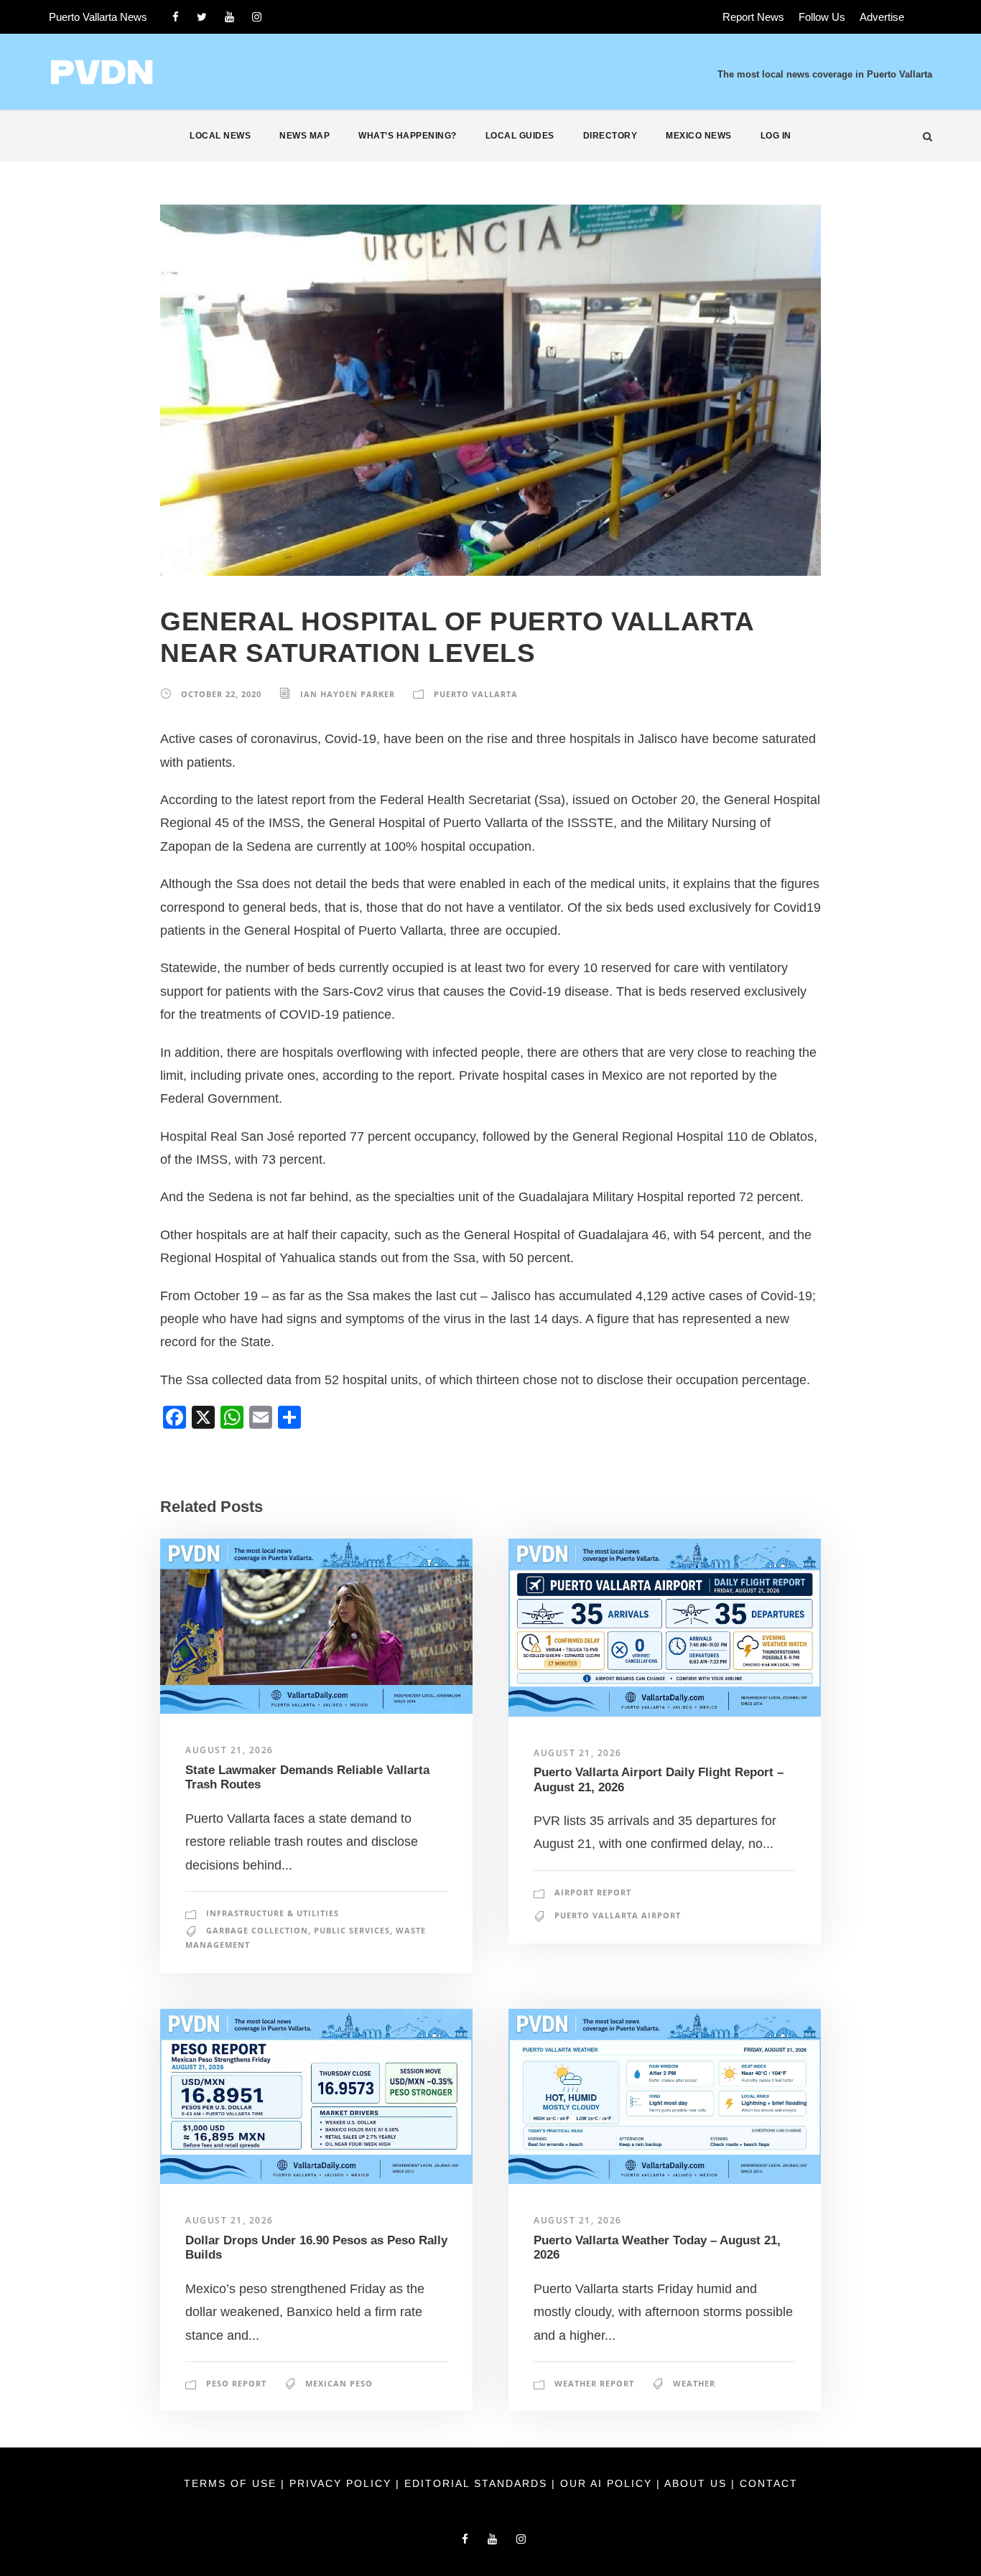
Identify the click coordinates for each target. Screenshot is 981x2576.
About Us (698, 2483)
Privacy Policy (343, 2483)
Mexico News (699, 136)
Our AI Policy (606, 2483)
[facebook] (176, 17)
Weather (694, 2383)
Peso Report (236, 2383)
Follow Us (822, 17)
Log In (776, 136)
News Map (304, 136)
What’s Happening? (408, 136)
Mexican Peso (339, 2383)
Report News (753, 17)
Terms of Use (232, 2483)
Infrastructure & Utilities (273, 1913)
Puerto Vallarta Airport (618, 1915)
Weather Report (594, 2383)
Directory (610, 136)
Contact (769, 2483)
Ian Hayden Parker (348, 694)
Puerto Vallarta (476, 694)
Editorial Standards (478, 2483)
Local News (220, 136)
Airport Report (593, 1892)
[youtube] (229, 17)
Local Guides (520, 136)
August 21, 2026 (229, 1750)
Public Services (352, 1930)
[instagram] (257, 17)
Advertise (882, 17)
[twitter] (202, 17)
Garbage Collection (257, 1930)
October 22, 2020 (221, 694)
